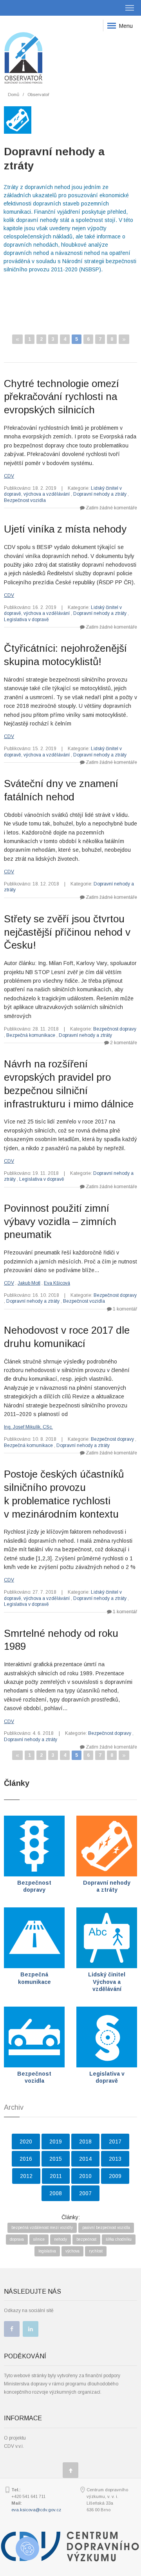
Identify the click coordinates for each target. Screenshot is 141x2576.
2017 (115, 2142)
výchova (72, 2251)
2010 (85, 2176)
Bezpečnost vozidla (25, 500)
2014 (85, 2159)
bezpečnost (86, 2239)
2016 (26, 2159)
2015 (56, 2159)
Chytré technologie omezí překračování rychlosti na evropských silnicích (61, 397)
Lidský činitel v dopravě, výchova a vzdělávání (63, 491)
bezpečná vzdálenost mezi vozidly (42, 2228)
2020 (26, 2142)
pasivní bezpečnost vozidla (106, 2228)
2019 (56, 2142)
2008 (56, 2193)
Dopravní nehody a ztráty (100, 494)
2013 (115, 2159)
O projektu (15, 2438)
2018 (85, 2142)
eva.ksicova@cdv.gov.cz (36, 2510)
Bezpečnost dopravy (115, 1029)
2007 (85, 2193)
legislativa (47, 2251)
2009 (115, 2176)
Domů (14, 95)
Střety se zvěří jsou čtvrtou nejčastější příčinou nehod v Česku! (67, 932)
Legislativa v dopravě (26, 620)
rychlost (96, 2251)
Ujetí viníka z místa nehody (65, 529)
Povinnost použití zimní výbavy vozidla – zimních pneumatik (60, 1222)
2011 (56, 2176)
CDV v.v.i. (14, 2446)
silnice (39, 2239)
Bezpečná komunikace (31, 1035)
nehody (61, 2239)
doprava (17, 2239)
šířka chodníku (119, 2239)
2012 (26, 2176)
